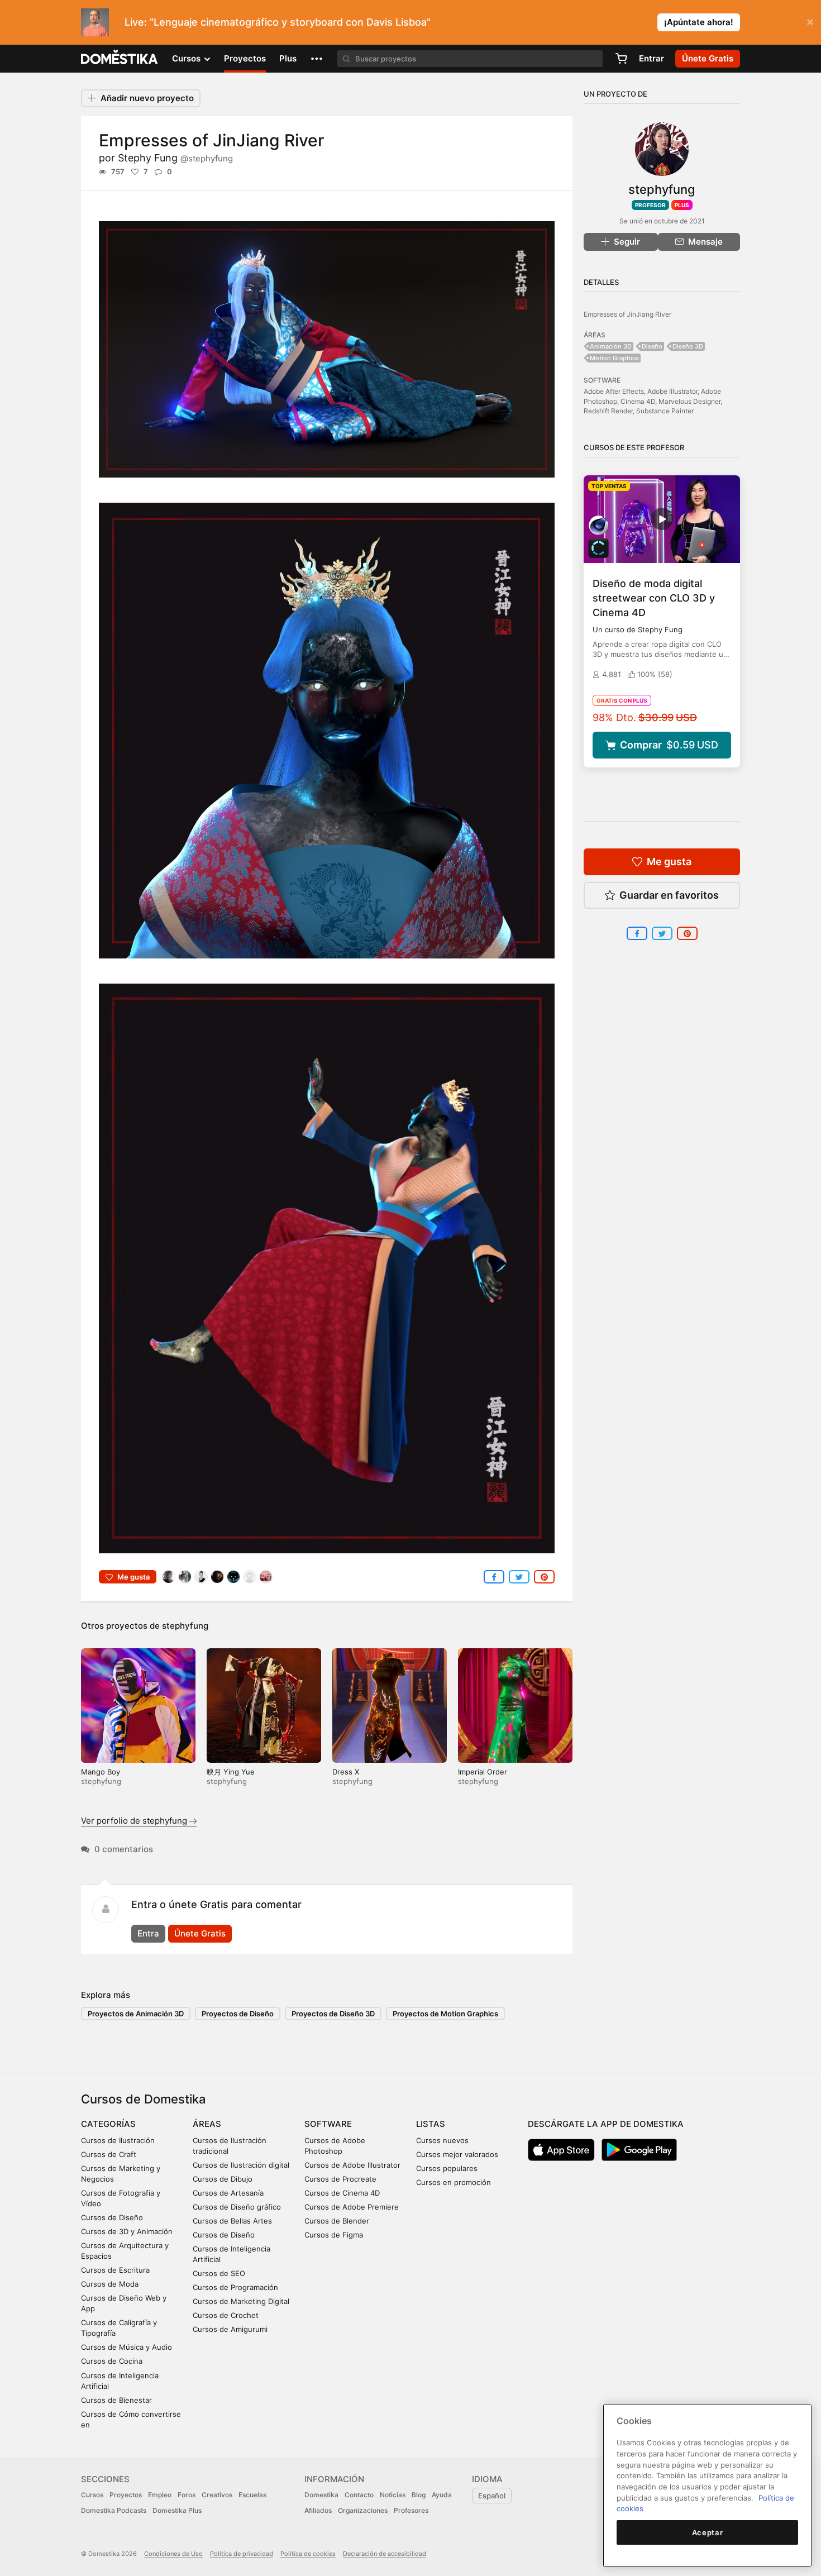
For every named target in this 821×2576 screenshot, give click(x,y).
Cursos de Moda (110, 2284)
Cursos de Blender (337, 2221)
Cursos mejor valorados (457, 2154)
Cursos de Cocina (112, 2361)
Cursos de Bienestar (116, 2400)
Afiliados (318, 2510)
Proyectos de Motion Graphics (445, 2014)
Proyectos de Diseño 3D (333, 2014)
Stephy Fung (175, 158)
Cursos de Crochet (226, 2315)
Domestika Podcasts (114, 2510)
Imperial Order (483, 1772)
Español (492, 2496)
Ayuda (442, 2495)
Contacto (359, 2495)
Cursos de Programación (235, 2287)
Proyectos (245, 58)
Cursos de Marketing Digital (241, 2301)
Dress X (346, 1772)
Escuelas (252, 2495)
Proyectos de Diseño (238, 2014)
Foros (187, 2495)
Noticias (393, 2495)
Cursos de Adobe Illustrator (352, 2165)
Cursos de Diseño (112, 2217)
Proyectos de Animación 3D (136, 2014)
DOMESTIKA (120, 59)
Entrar (651, 58)
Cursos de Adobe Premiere (352, 2207)
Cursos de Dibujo (223, 2179)
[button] (317, 59)
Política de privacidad (242, 2554)
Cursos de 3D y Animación (127, 2231)
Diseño (652, 346)
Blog (419, 2495)
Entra (148, 1933)
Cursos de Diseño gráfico (237, 2207)
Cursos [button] (187, 58)
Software (328, 2124)
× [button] (810, 21)
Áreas (207, 2124)
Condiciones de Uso (173, 2554)
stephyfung (185, 1626)
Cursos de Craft (109, 2154)
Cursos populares (447, 2168)
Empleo (160, 2495)
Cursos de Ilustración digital (241, 2165)
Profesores (411, 2510)
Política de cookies (308, 2554)
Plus (288, 58)
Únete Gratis (200, 1933)
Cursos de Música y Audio (127, 2347)
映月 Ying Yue (231, 1772)
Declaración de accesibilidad (385, 2554)
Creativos (217, 2495)
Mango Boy (101, 1772)
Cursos (92, 2495)
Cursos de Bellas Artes (232, 2221)
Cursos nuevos (442, 2140)
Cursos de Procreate (340, 2179)
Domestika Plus (177, 2510)
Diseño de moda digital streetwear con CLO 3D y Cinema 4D (654, 598)
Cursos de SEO (219, 2273)
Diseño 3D (688, 346)
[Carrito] (621, 59)
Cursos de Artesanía (228, 2193)
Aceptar (708, 2532)
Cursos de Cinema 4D (342, 2193)
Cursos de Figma (334, 2235)
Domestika (321, 2495)
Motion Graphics (614, 358)
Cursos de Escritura (115, 2270)
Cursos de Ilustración (118, 2140)
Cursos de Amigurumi (230, 2329)
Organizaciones (363, 2510)
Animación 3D (611, 346)
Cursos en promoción (454, 2182)
